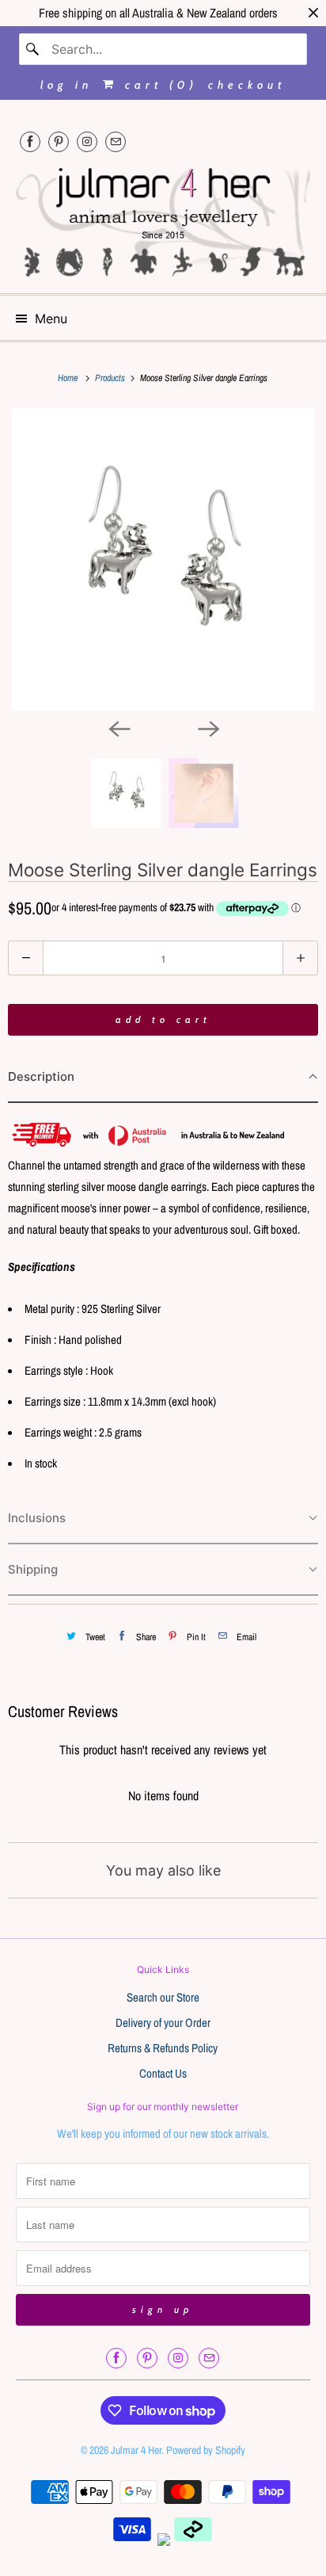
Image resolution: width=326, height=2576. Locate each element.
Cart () (158, 85)
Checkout (247, 85)
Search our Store (163, 1997)
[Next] (207, 728)
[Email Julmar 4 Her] (116, 141)
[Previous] (119, 728)
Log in (66, 85)
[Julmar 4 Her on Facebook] (30, 141)
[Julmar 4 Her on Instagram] (87, 141)
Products (111, 378)
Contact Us (163, 2073)
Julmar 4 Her (136, 2450)
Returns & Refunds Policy (163, 2048)
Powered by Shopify (206, 2450)
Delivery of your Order (163, 2023)
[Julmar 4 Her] (163, 220)
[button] (163, 1077)
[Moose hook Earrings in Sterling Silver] (163, 559)
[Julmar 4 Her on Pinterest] (59, 141)
